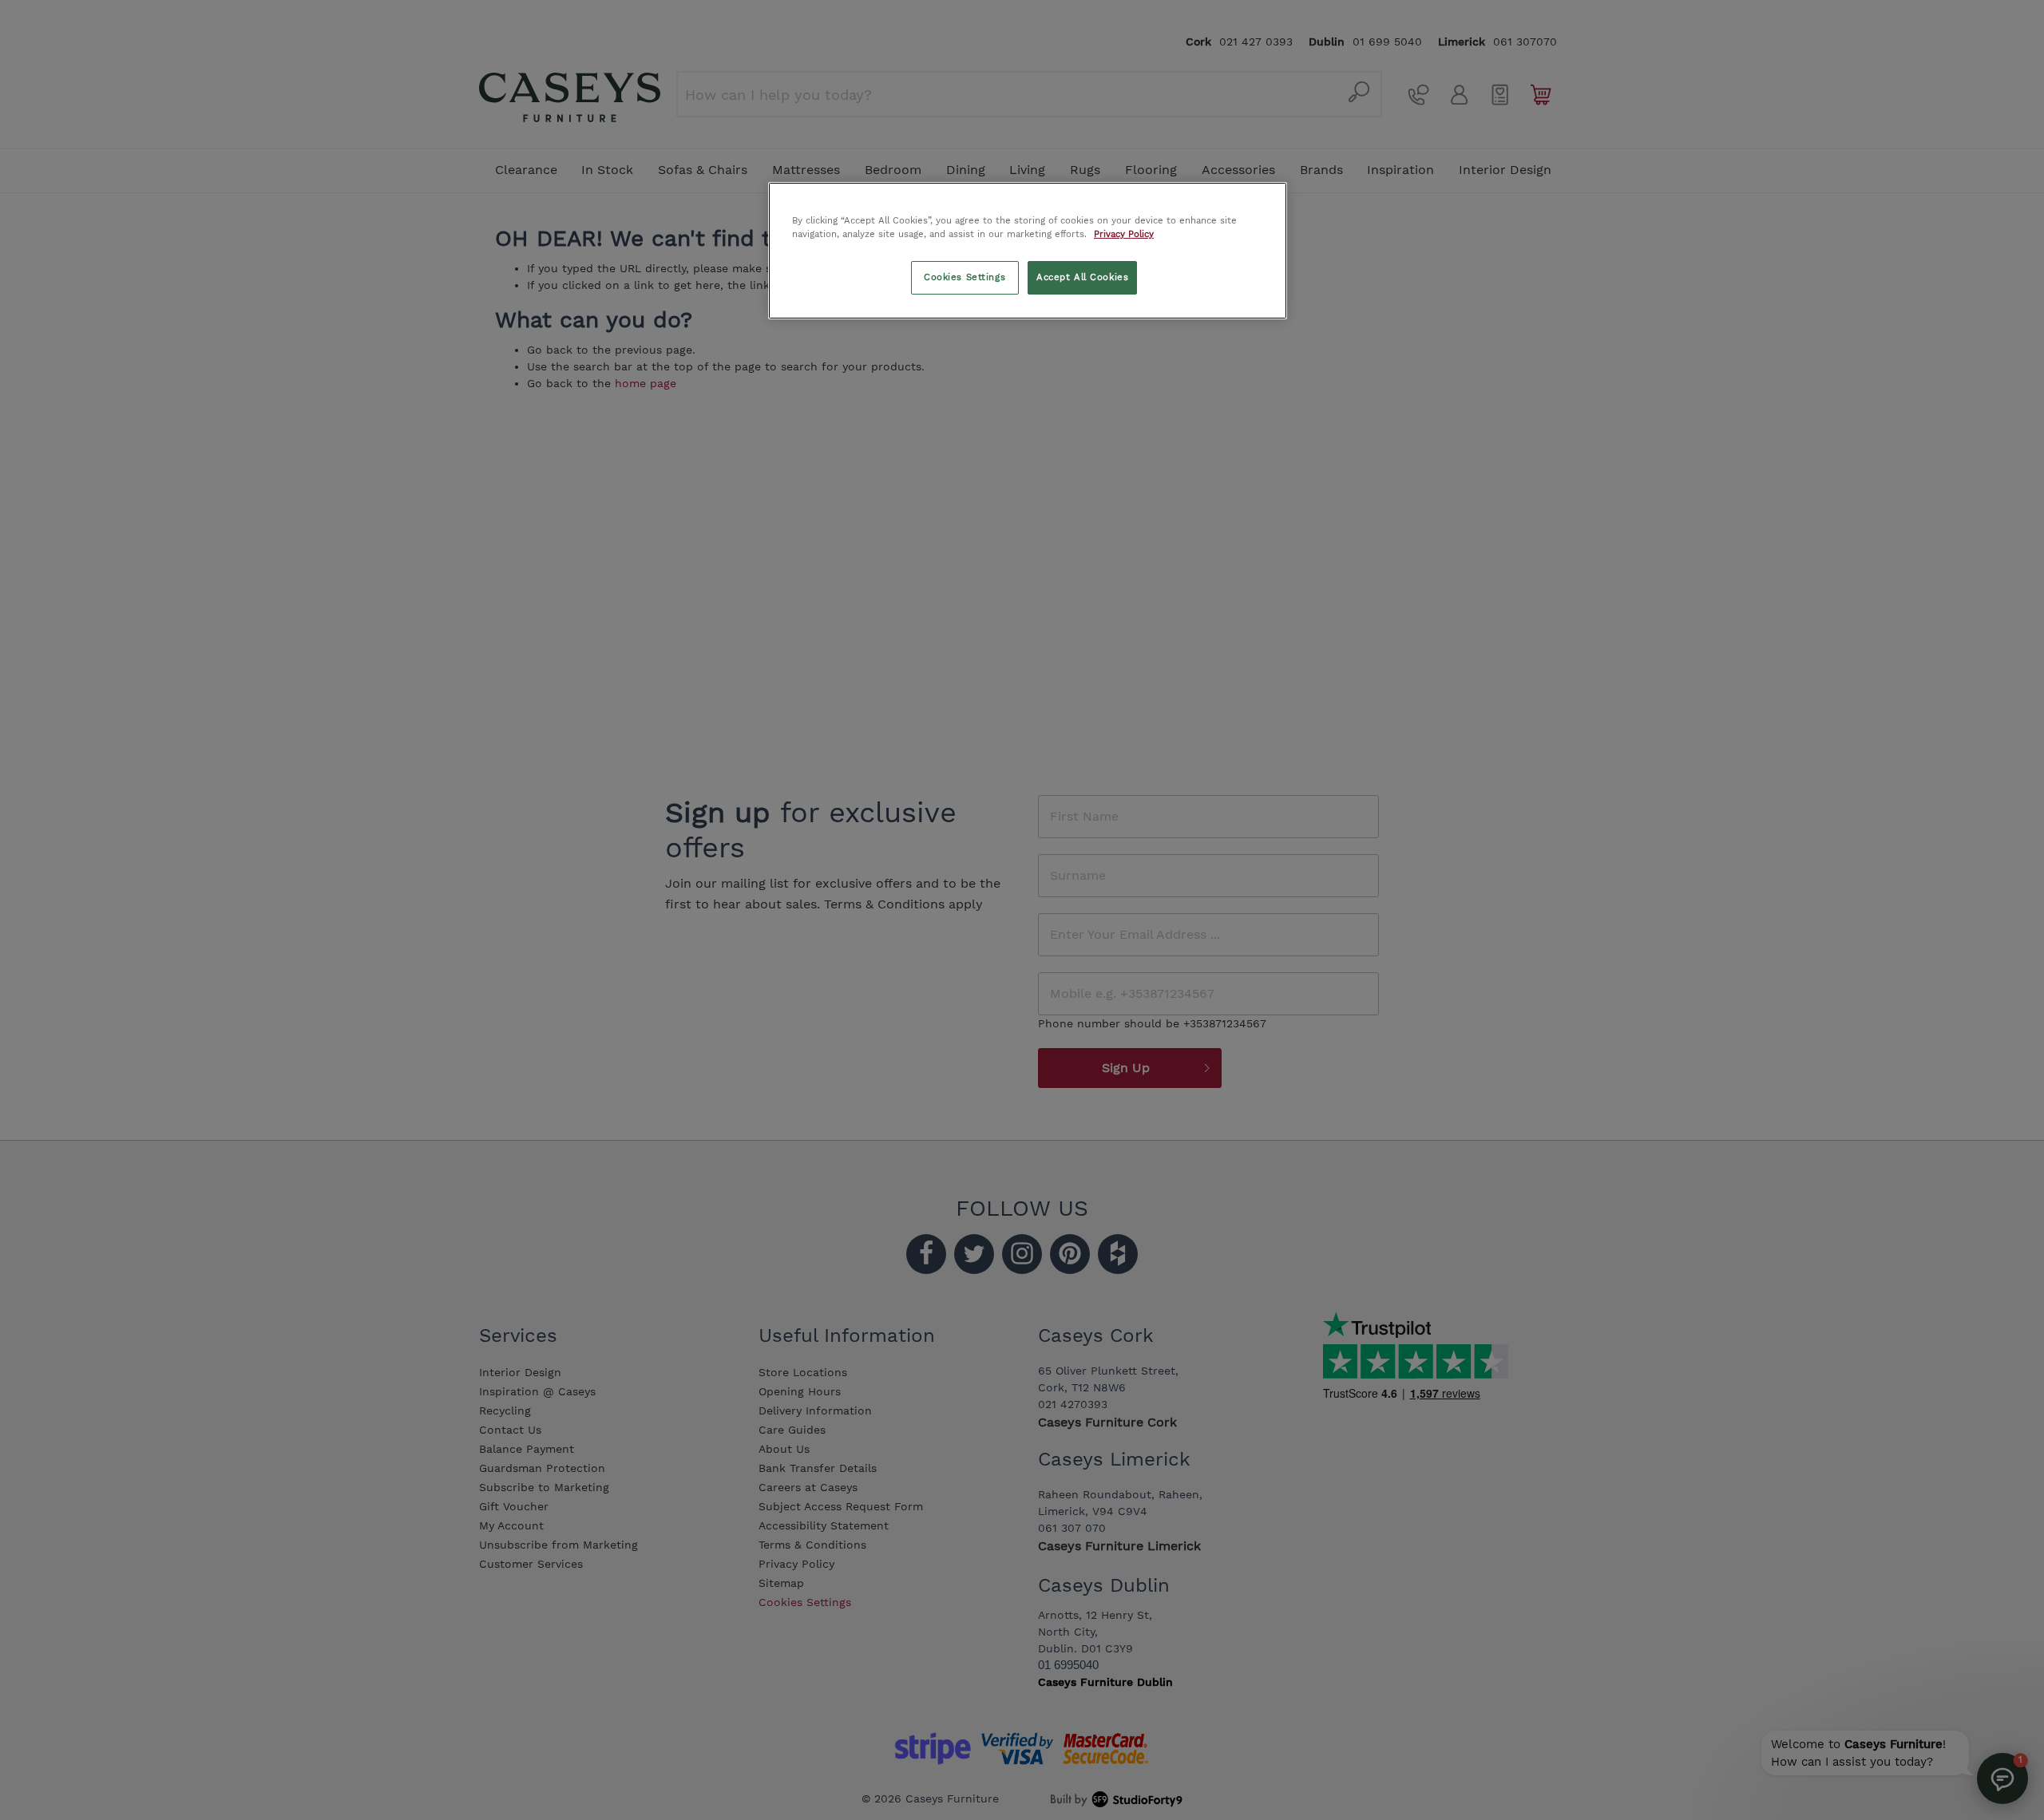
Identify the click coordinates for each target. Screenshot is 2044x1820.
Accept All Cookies (1082, 277)
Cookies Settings (965, 277)
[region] (1028, 251)
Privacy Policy (1124, 234)
